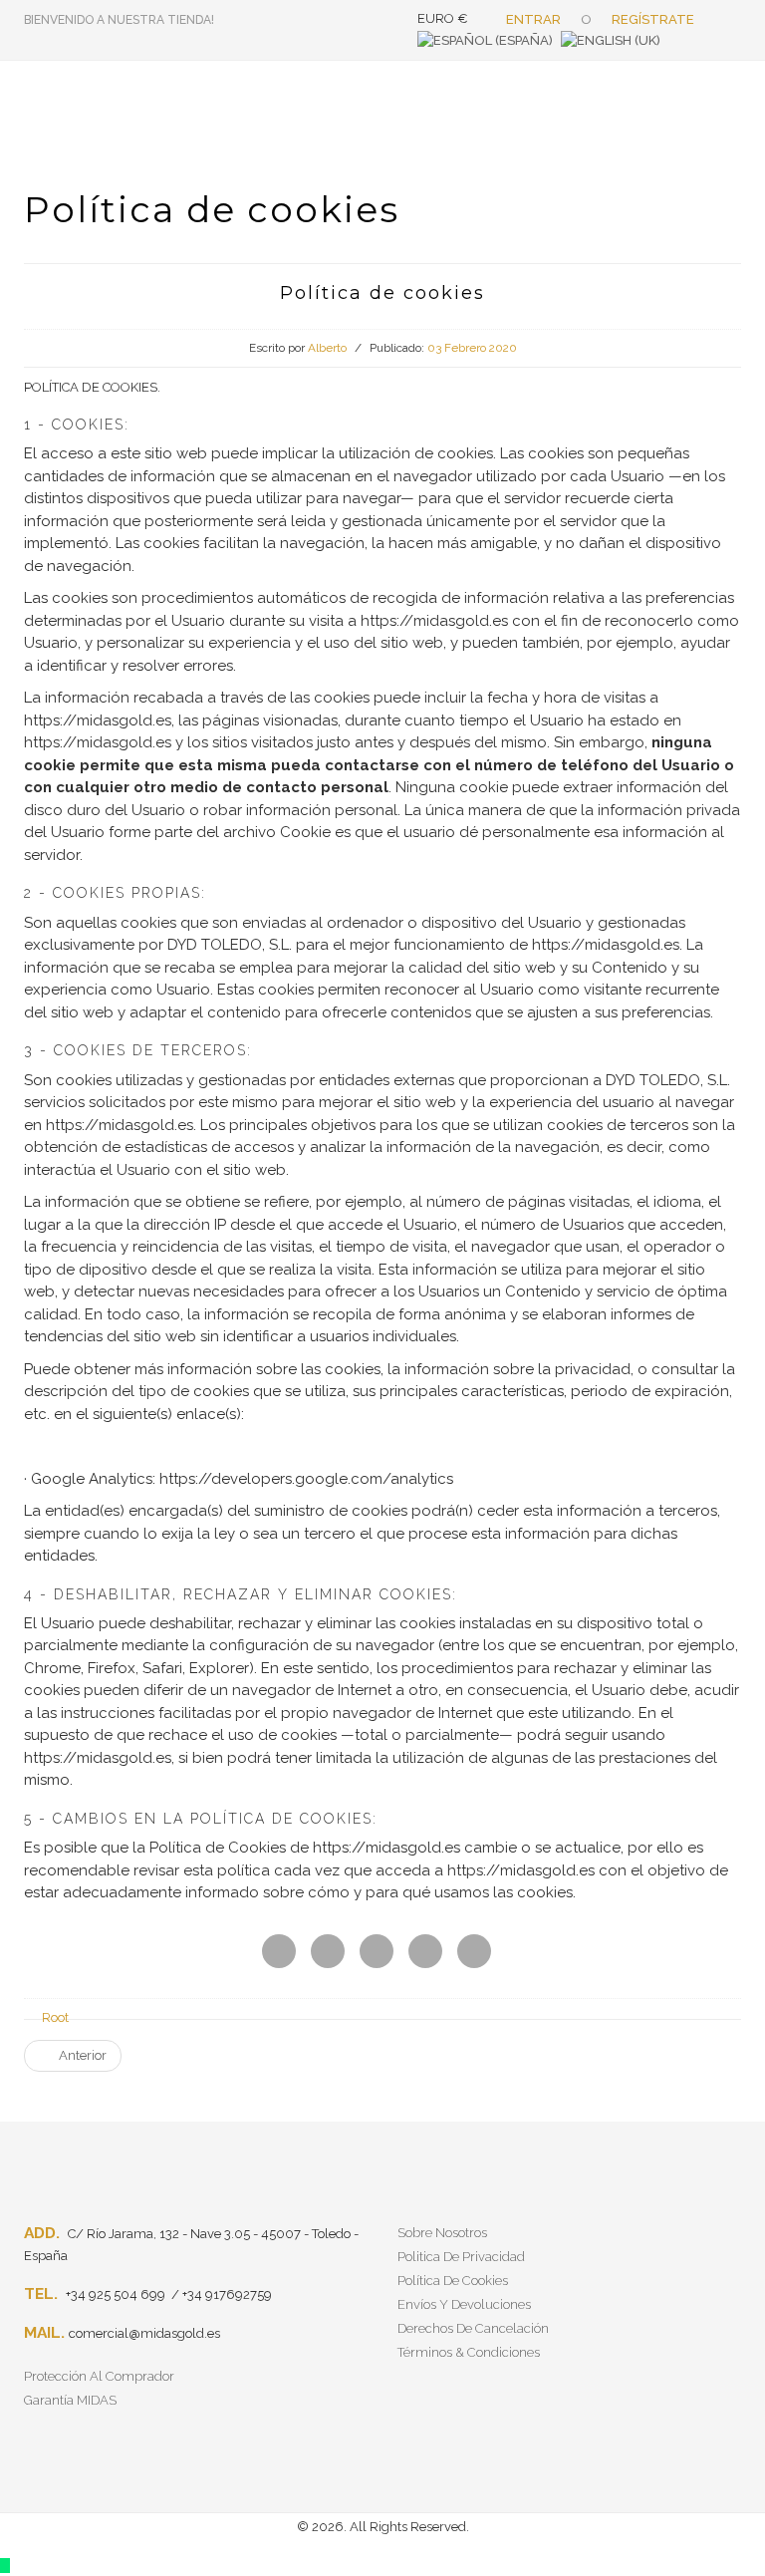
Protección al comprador (99, 2376)
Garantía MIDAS (70, 2400)
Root (55, 2017)
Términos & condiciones (469, 2352)
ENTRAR (533, 19)
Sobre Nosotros (442, 2233)
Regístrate (653, 19)
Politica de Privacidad (461, 2257)
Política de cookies (453, 2281)
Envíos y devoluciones (464, 2304)
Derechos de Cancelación (473, 2328)
